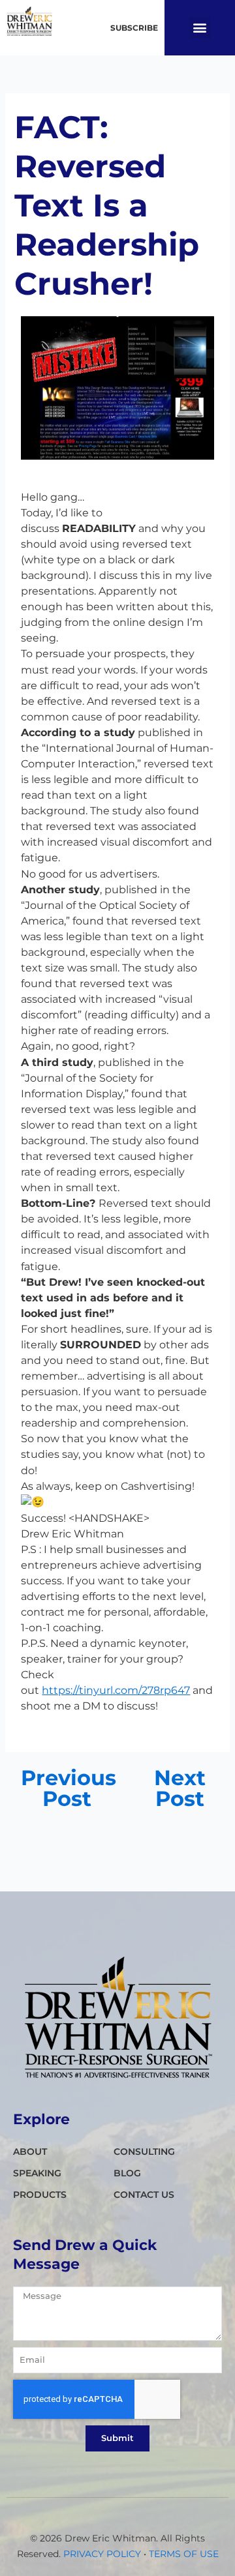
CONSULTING (144, 2152)
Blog (127, 2173)
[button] (200, 28)
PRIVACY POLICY (102, 2554)
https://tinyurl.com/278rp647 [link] (116, 1690)
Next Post (180, 1788)
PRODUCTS (40, 2195)
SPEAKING (37, 2173)
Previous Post (68, 1788)
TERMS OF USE (184, 2554)
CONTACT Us (144, 2195)
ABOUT (30, 2152)
